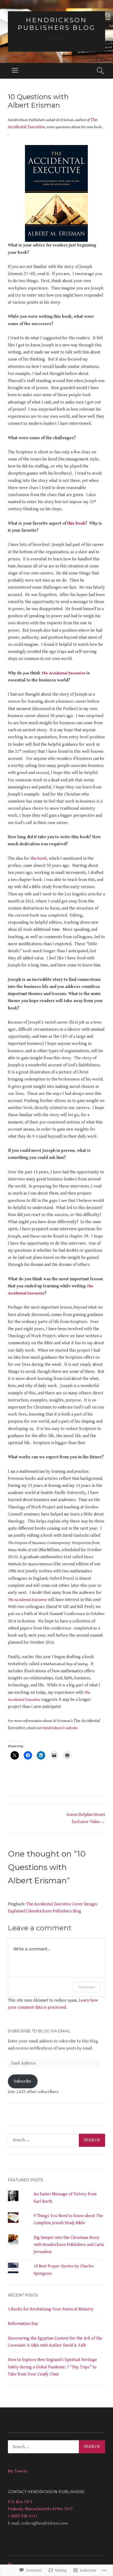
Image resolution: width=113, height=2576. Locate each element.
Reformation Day (23, 2324)
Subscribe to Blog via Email (39, 2031)
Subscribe (23, 2081)
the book (38, 859)
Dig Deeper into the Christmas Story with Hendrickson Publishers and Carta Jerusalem (69, 2245)
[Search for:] (56, 2140)
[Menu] (15, 71)
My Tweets (18, 2471)
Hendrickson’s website (60, 1728)
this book (76, 523)
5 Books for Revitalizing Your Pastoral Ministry (51, 2309)
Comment (87, 1987)
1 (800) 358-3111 (23, 2516)
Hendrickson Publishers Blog (56, 24)
